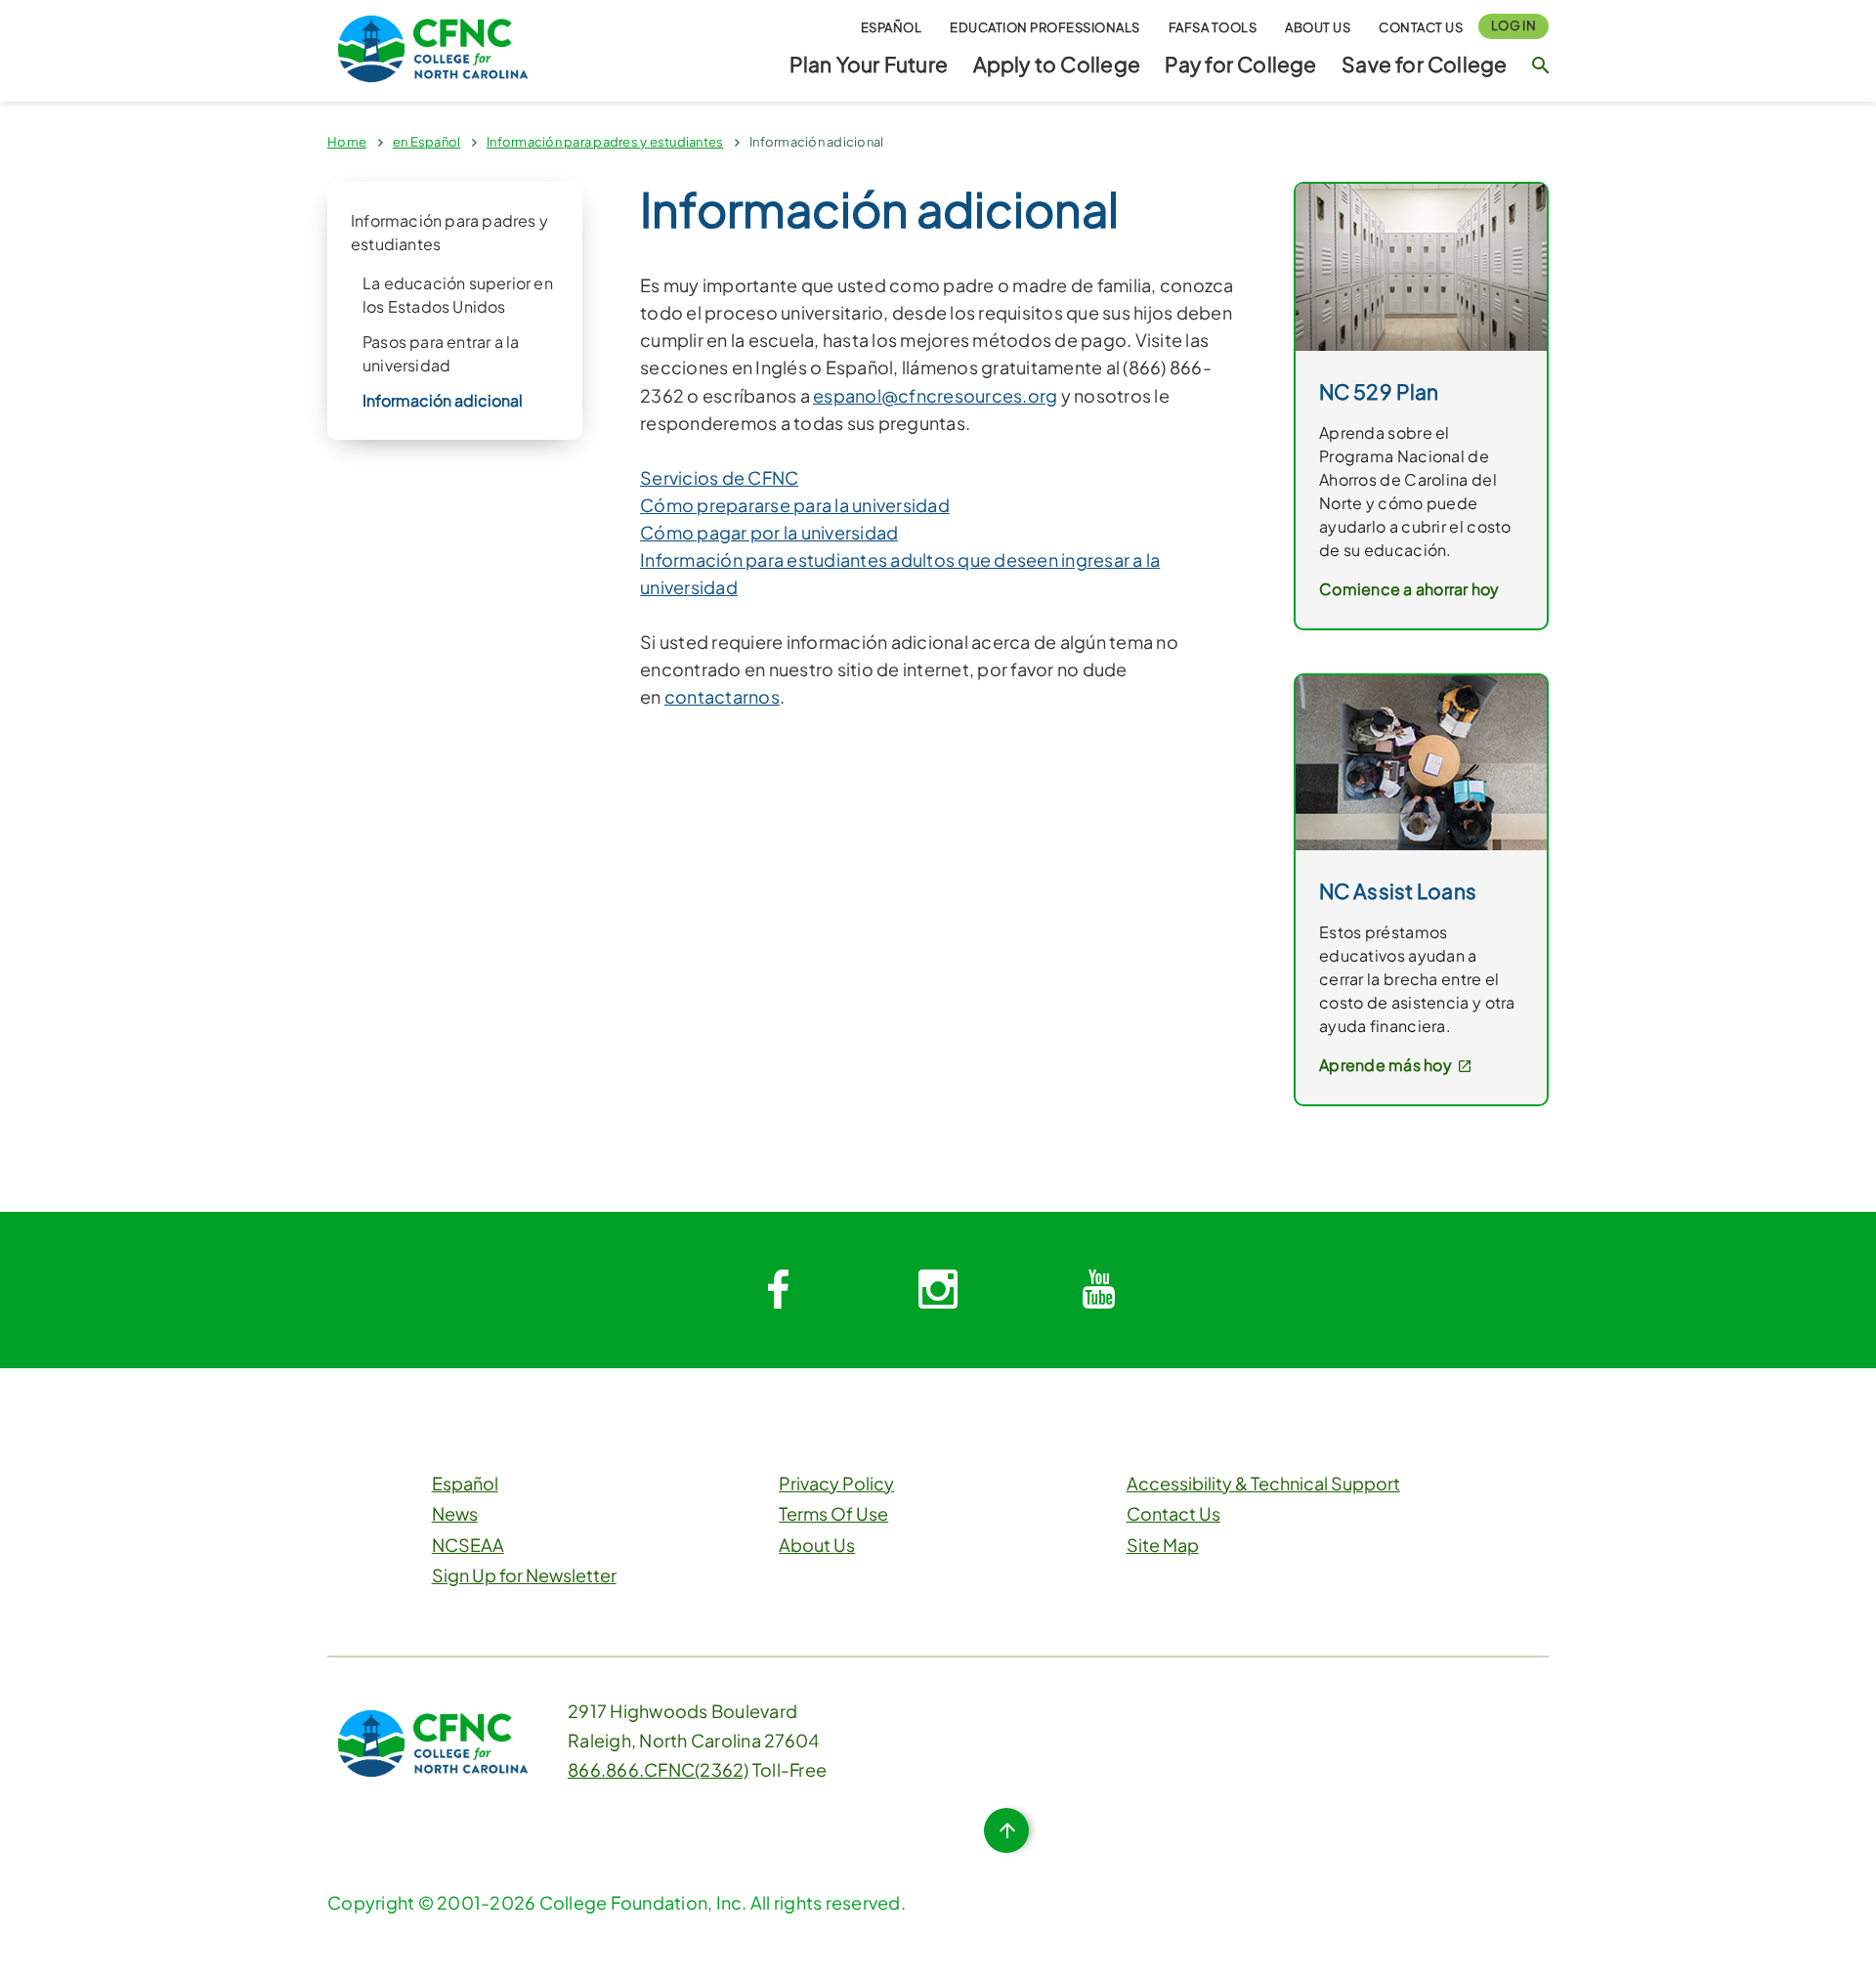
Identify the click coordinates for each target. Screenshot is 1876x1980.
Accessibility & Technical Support (1263, 1483)
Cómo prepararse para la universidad (795, 505)
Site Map (1163, 1545)
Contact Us (1421, 27)
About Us (1318, 27)
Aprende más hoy (1387, 1065)
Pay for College (1240, 64)
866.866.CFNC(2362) (659, 1769)
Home (347, 142)
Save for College (1424, 64)
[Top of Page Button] (1006, 1830)
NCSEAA (468, 1545)
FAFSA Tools (1213, 27)
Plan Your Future (869, 64)
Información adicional (816, 142)
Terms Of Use (833, 1513)
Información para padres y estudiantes (605, 142)
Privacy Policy (836, 1483)
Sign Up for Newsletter (524, 1575)
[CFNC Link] (433, 46)
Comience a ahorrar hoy (1409, 589)
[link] (1421, 265)
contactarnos (722, 696)
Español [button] (892, 27)
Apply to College (1057, 64)
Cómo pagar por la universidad (769, 532)
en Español (427, 142)
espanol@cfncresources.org (935, 395)
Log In (1514, 25)
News (455, 1513)
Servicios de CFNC (719, 477)
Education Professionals (1045, 27)
